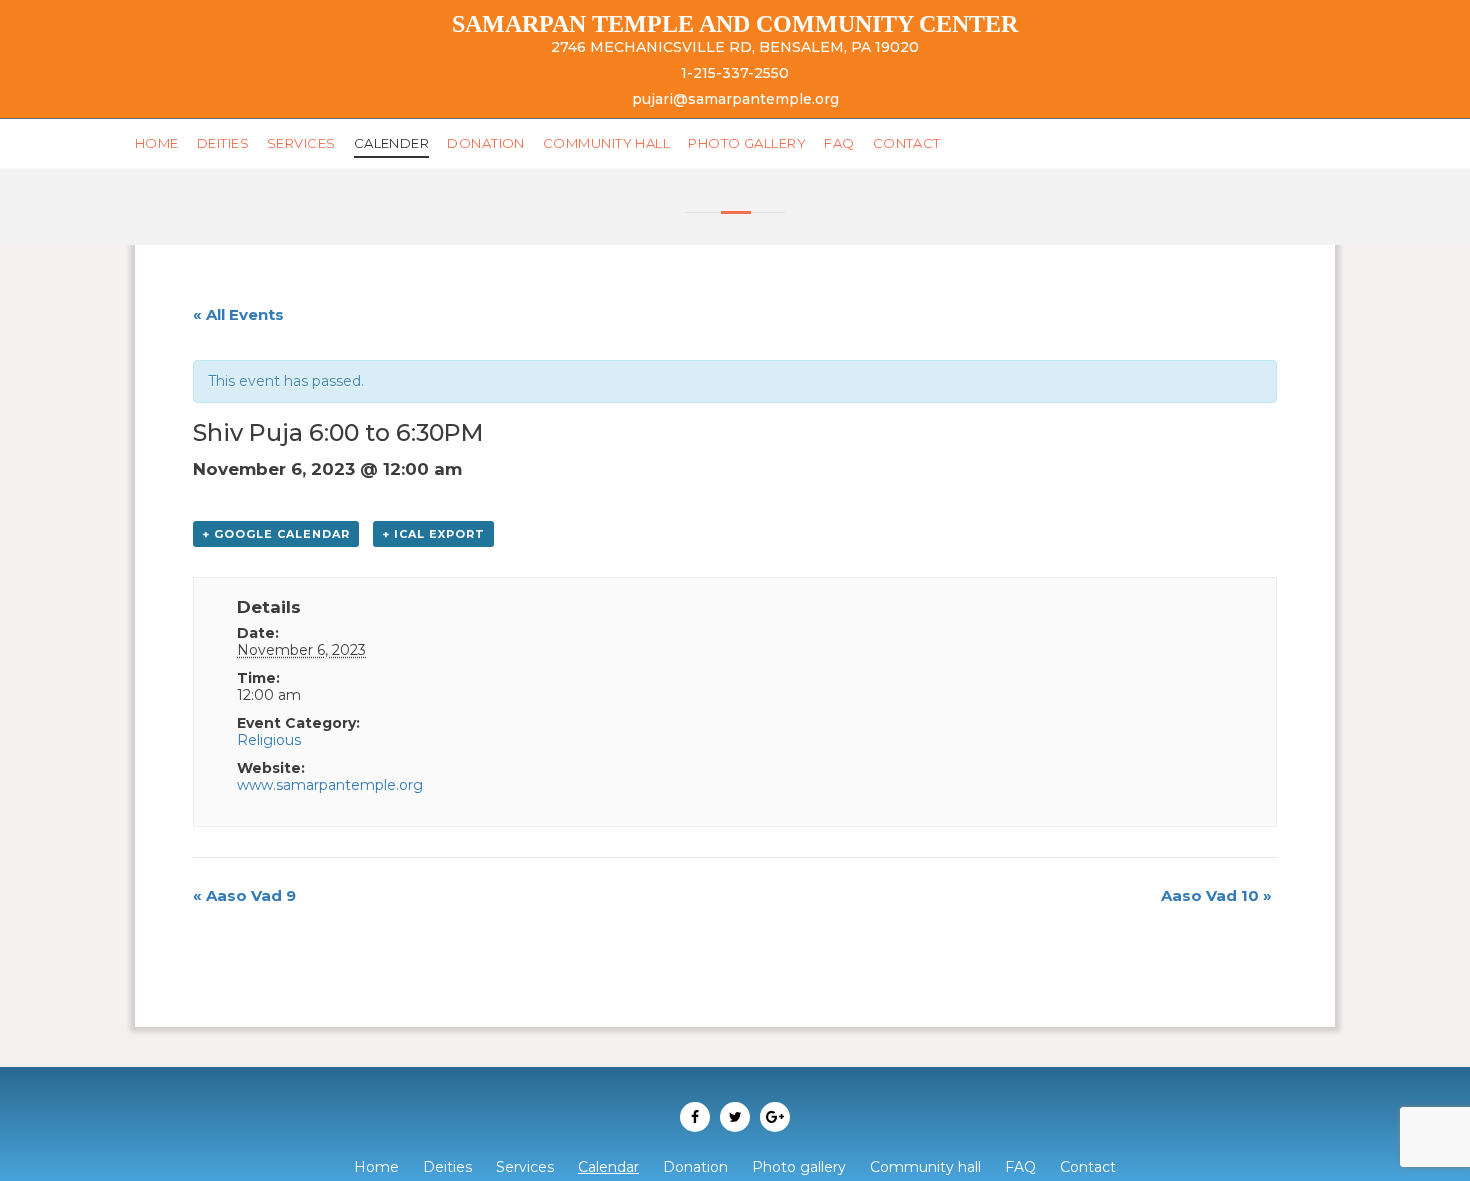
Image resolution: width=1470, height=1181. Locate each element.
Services (279, 143)
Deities (211, 143)
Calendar (608, 1167)
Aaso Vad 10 (1216, 895)
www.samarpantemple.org (330, 785)
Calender (357, 143)
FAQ (742, 143)
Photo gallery (663, 143)
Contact (800, 143)
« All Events (238, 314)
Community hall (542, 143)
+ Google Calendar (276, 534)
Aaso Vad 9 (244, 895)
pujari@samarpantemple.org (735, 99)
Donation (438, 143)
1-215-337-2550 (735, 73)
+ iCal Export (433, 534)
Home (153, 143)
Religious (269, 740)
